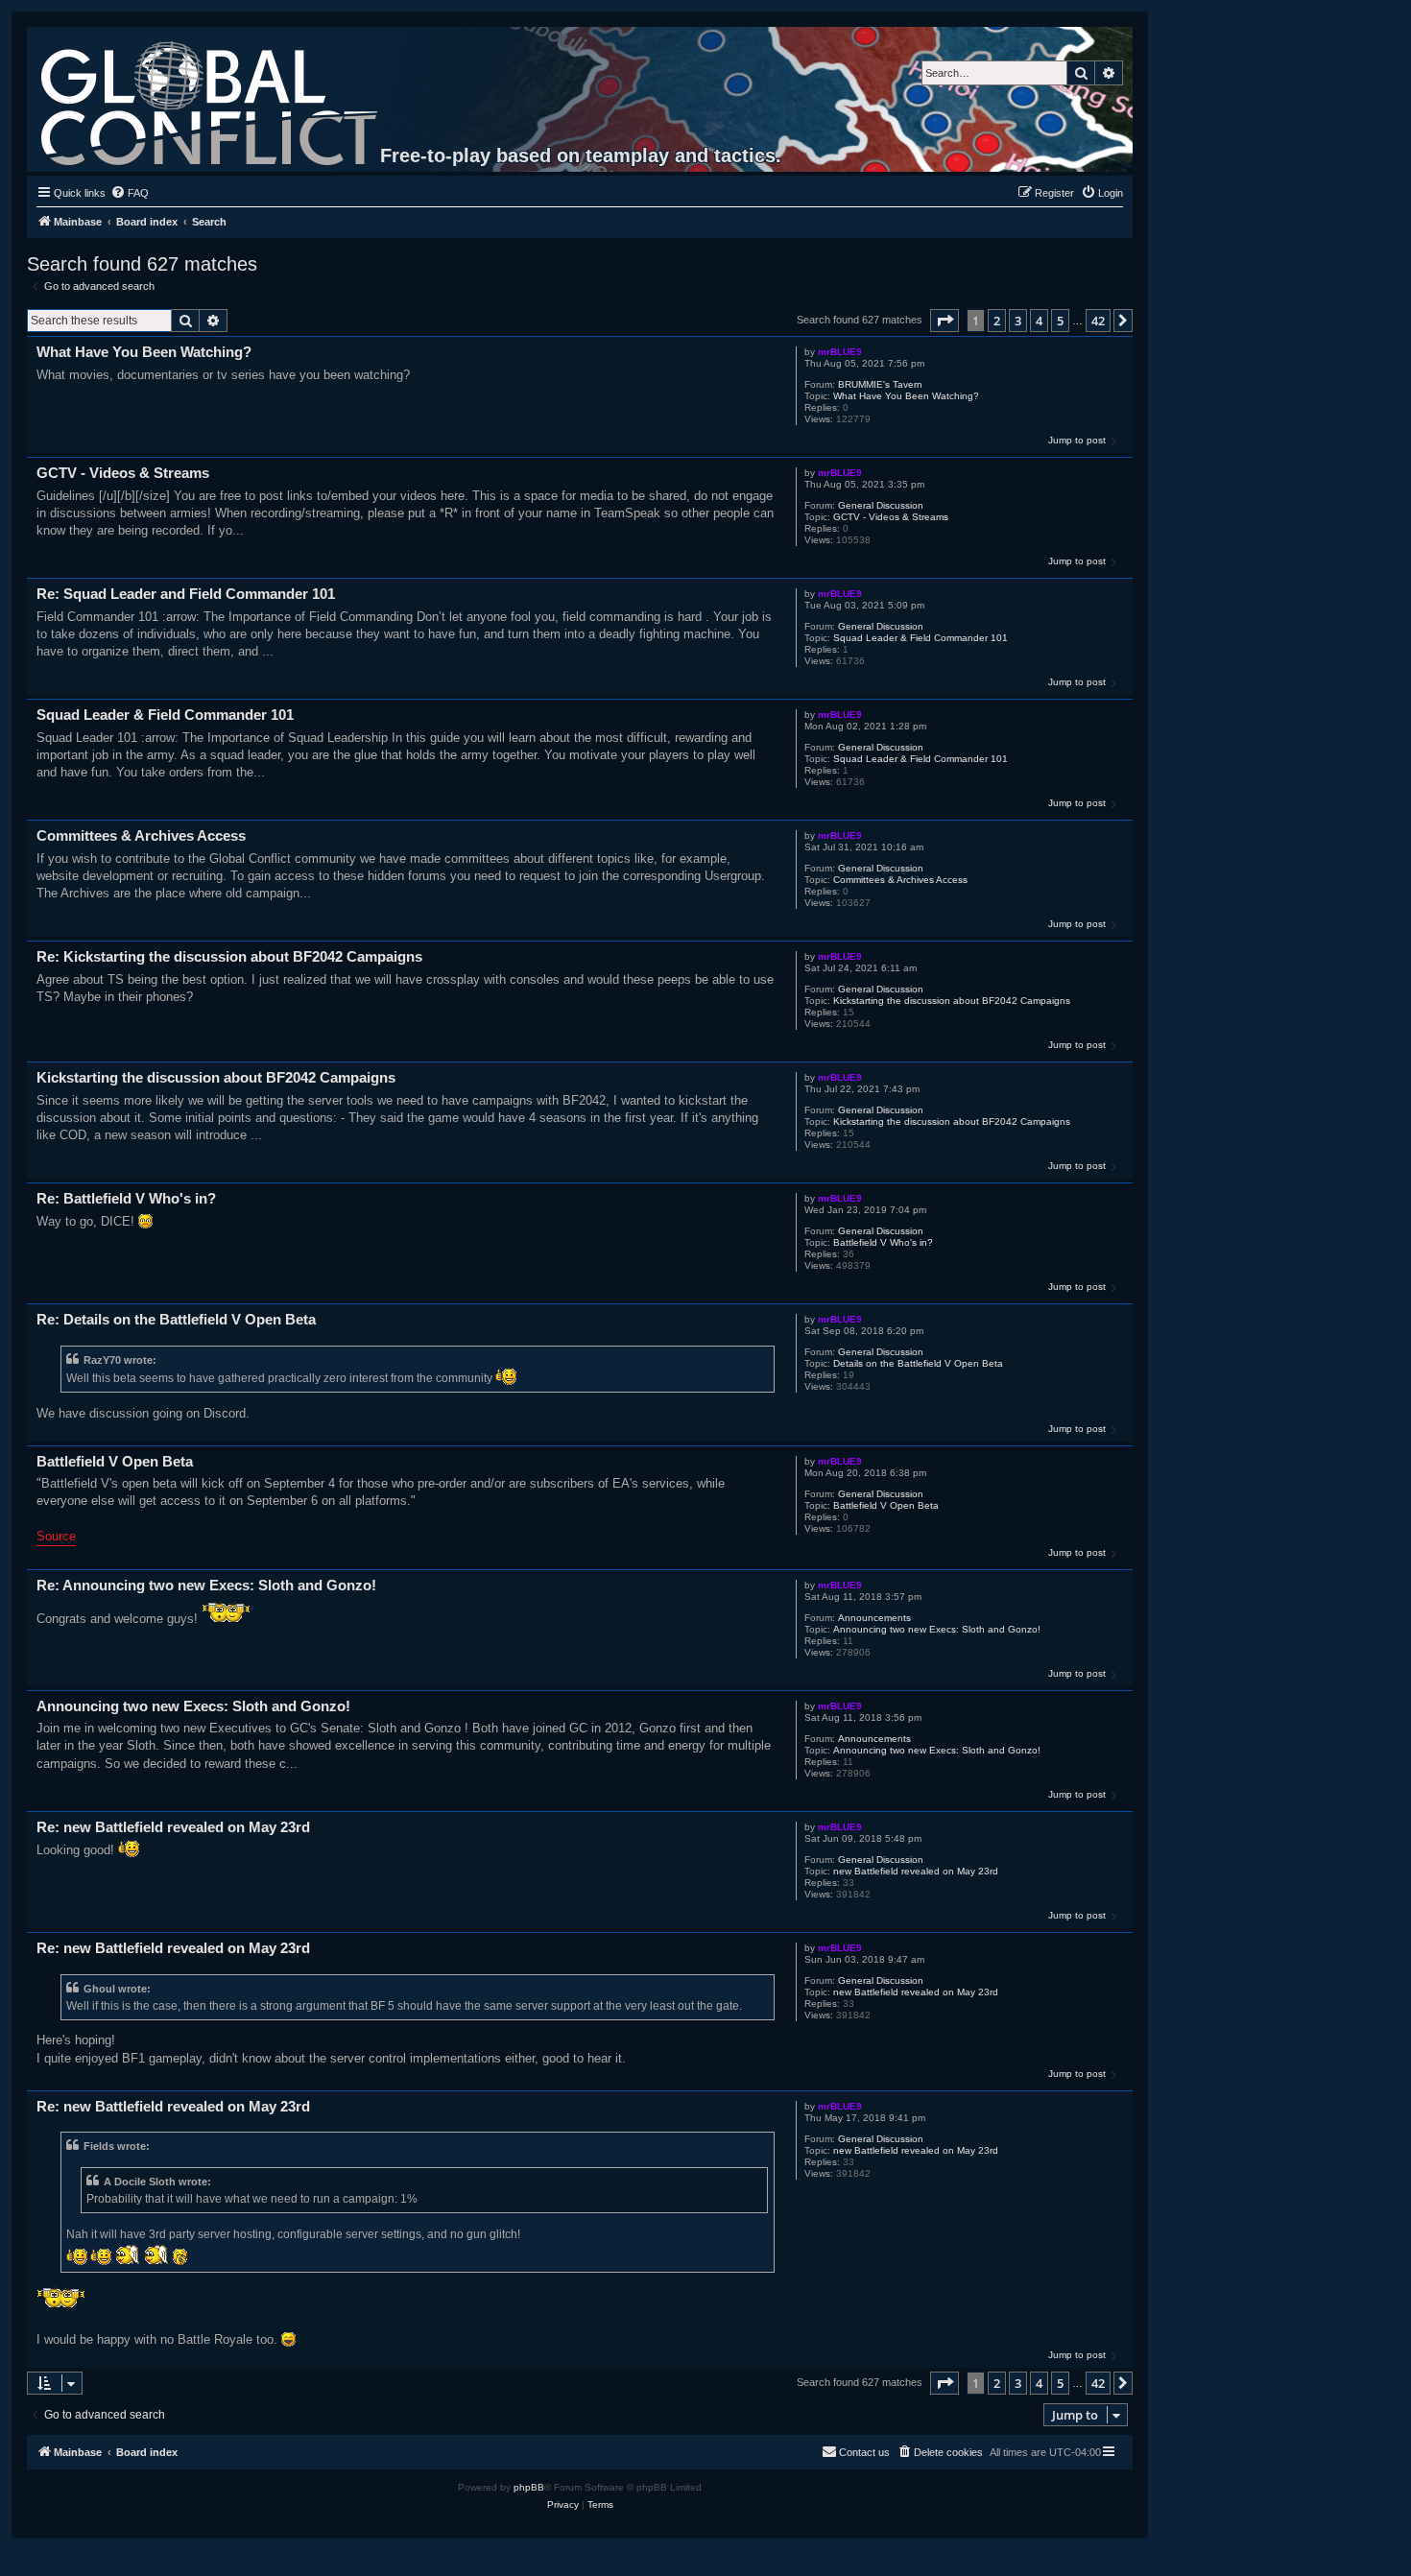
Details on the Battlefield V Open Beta (918, 1363)
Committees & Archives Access (900, 880)
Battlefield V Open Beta (886, 1505)
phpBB (529, 2487)
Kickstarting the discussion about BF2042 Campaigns (952, 1001)
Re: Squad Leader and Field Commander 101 (186, 594)
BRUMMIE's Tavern (880, 384)
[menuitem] (130, 193)
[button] (945, 321)
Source (56, 1536)
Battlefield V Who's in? (883, 1242)
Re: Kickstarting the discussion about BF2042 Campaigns (229, 956)
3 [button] (1018, 321)
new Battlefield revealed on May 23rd (916, 1871)
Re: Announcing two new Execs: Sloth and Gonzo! (206, 1585)
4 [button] (1039, 321)
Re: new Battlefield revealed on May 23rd (173, 1827)
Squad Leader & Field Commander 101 (921, 638)
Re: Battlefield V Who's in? (126, 1198)
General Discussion (881, 505)
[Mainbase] (211, 99)
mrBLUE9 (840, 352)
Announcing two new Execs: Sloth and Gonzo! (937, 1629)
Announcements (874, 1618)
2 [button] (997, 321)
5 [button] (1060, 321)
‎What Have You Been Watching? (906, 396)
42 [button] (1098, 321)
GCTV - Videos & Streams (891, 517)
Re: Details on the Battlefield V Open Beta (176, 1319)
